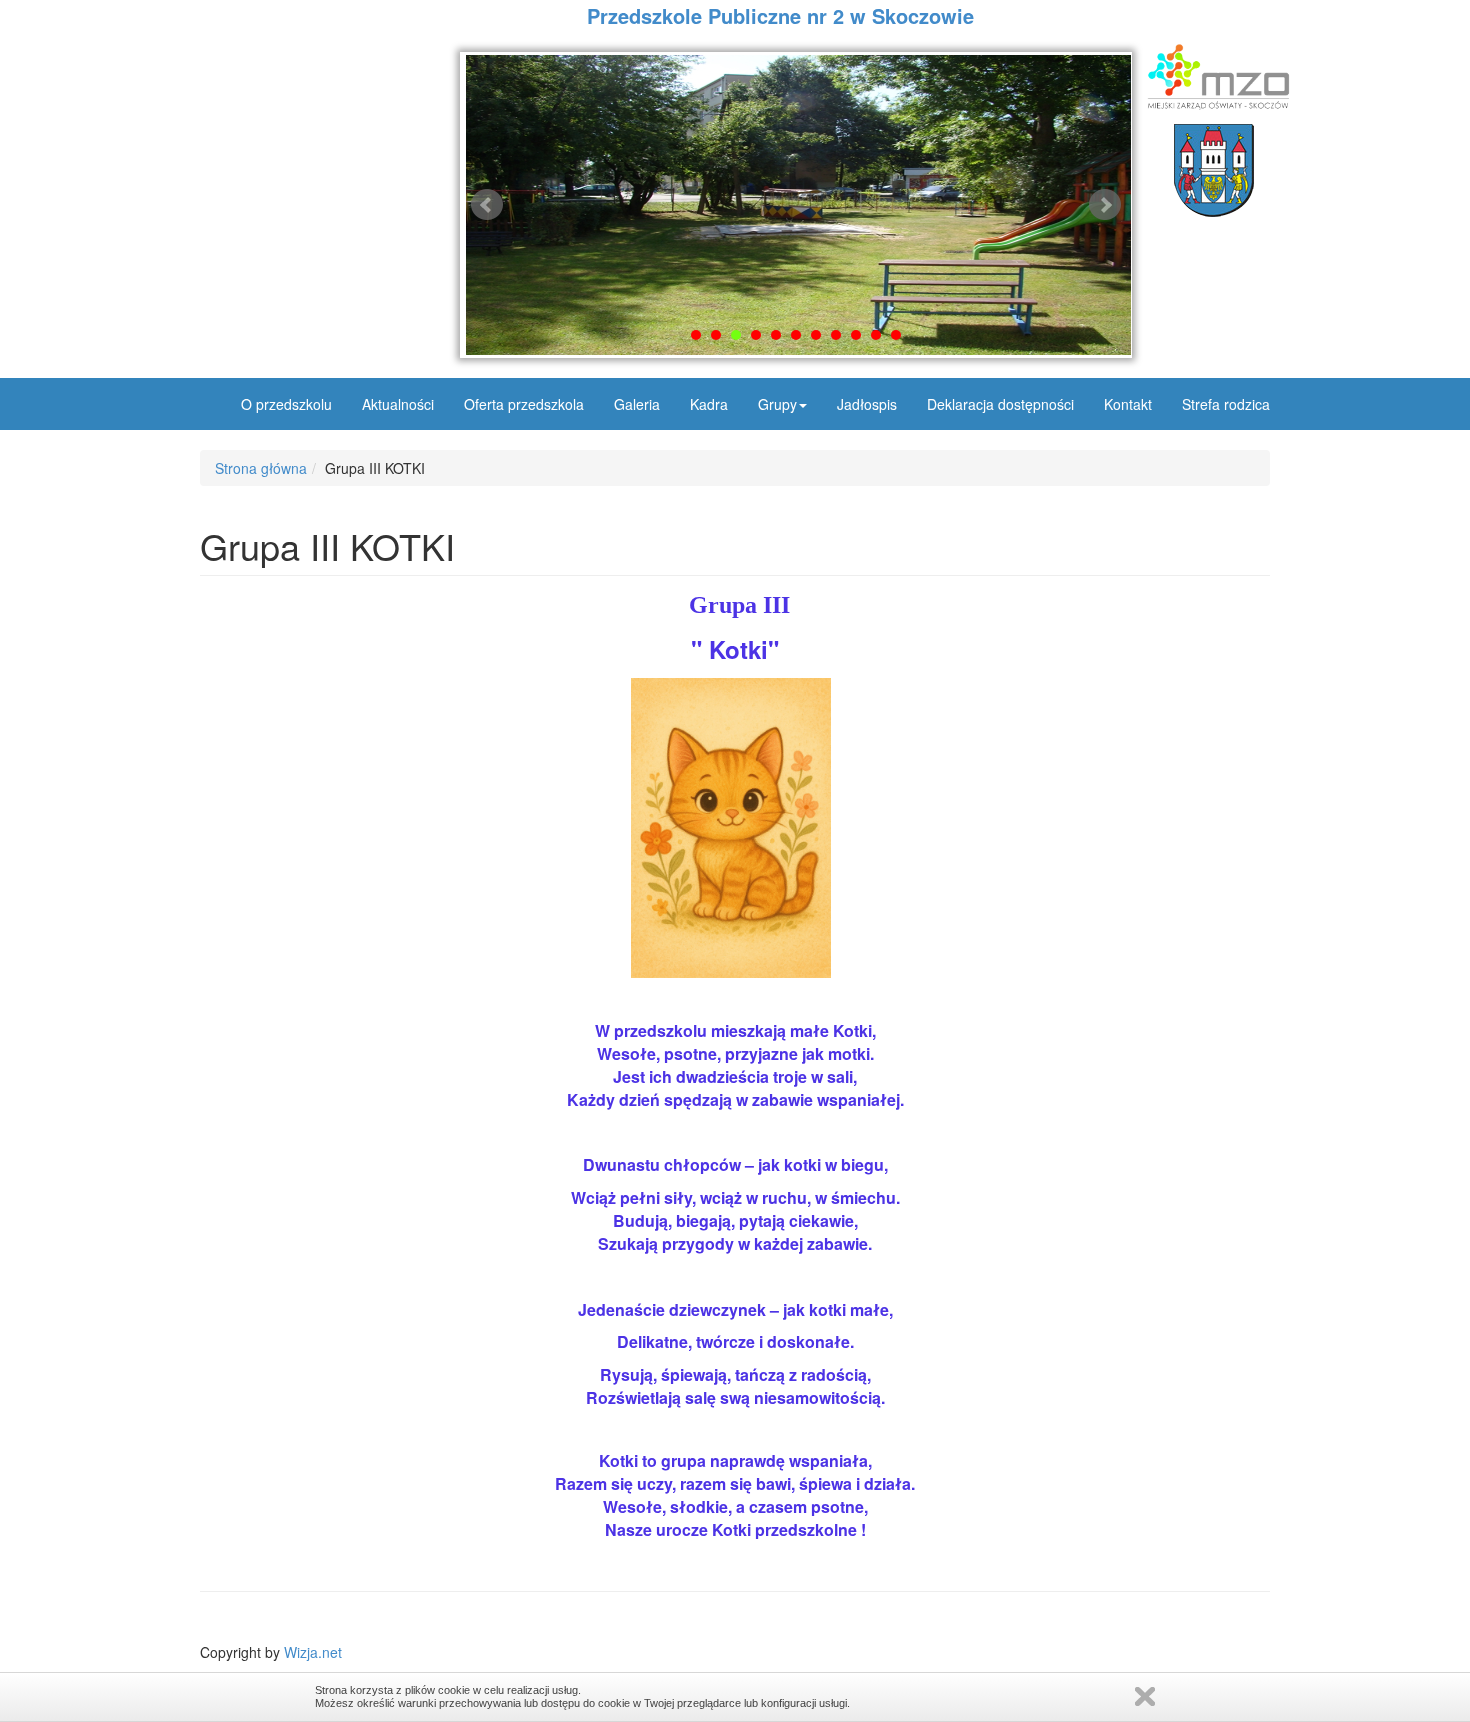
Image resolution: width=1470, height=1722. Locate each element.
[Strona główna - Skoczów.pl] (1213, 170)
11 (896, 335)
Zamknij (1145, 1696)
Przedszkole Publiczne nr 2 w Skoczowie (780, 15)
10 (876, 335)
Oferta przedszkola (524, 404)
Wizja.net (313, 1652)
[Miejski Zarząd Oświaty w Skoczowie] (1213, 77)
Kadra (709, 404)
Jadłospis (867, 404)
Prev (487, 205)
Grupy (777, 404)
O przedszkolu (286, 404)
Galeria (637, 404)
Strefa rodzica (1226, 404)
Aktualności (398, 404)
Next (1105, 205)
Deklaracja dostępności (1000, 404)
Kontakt (1128, 404)
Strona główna (261, 468)
